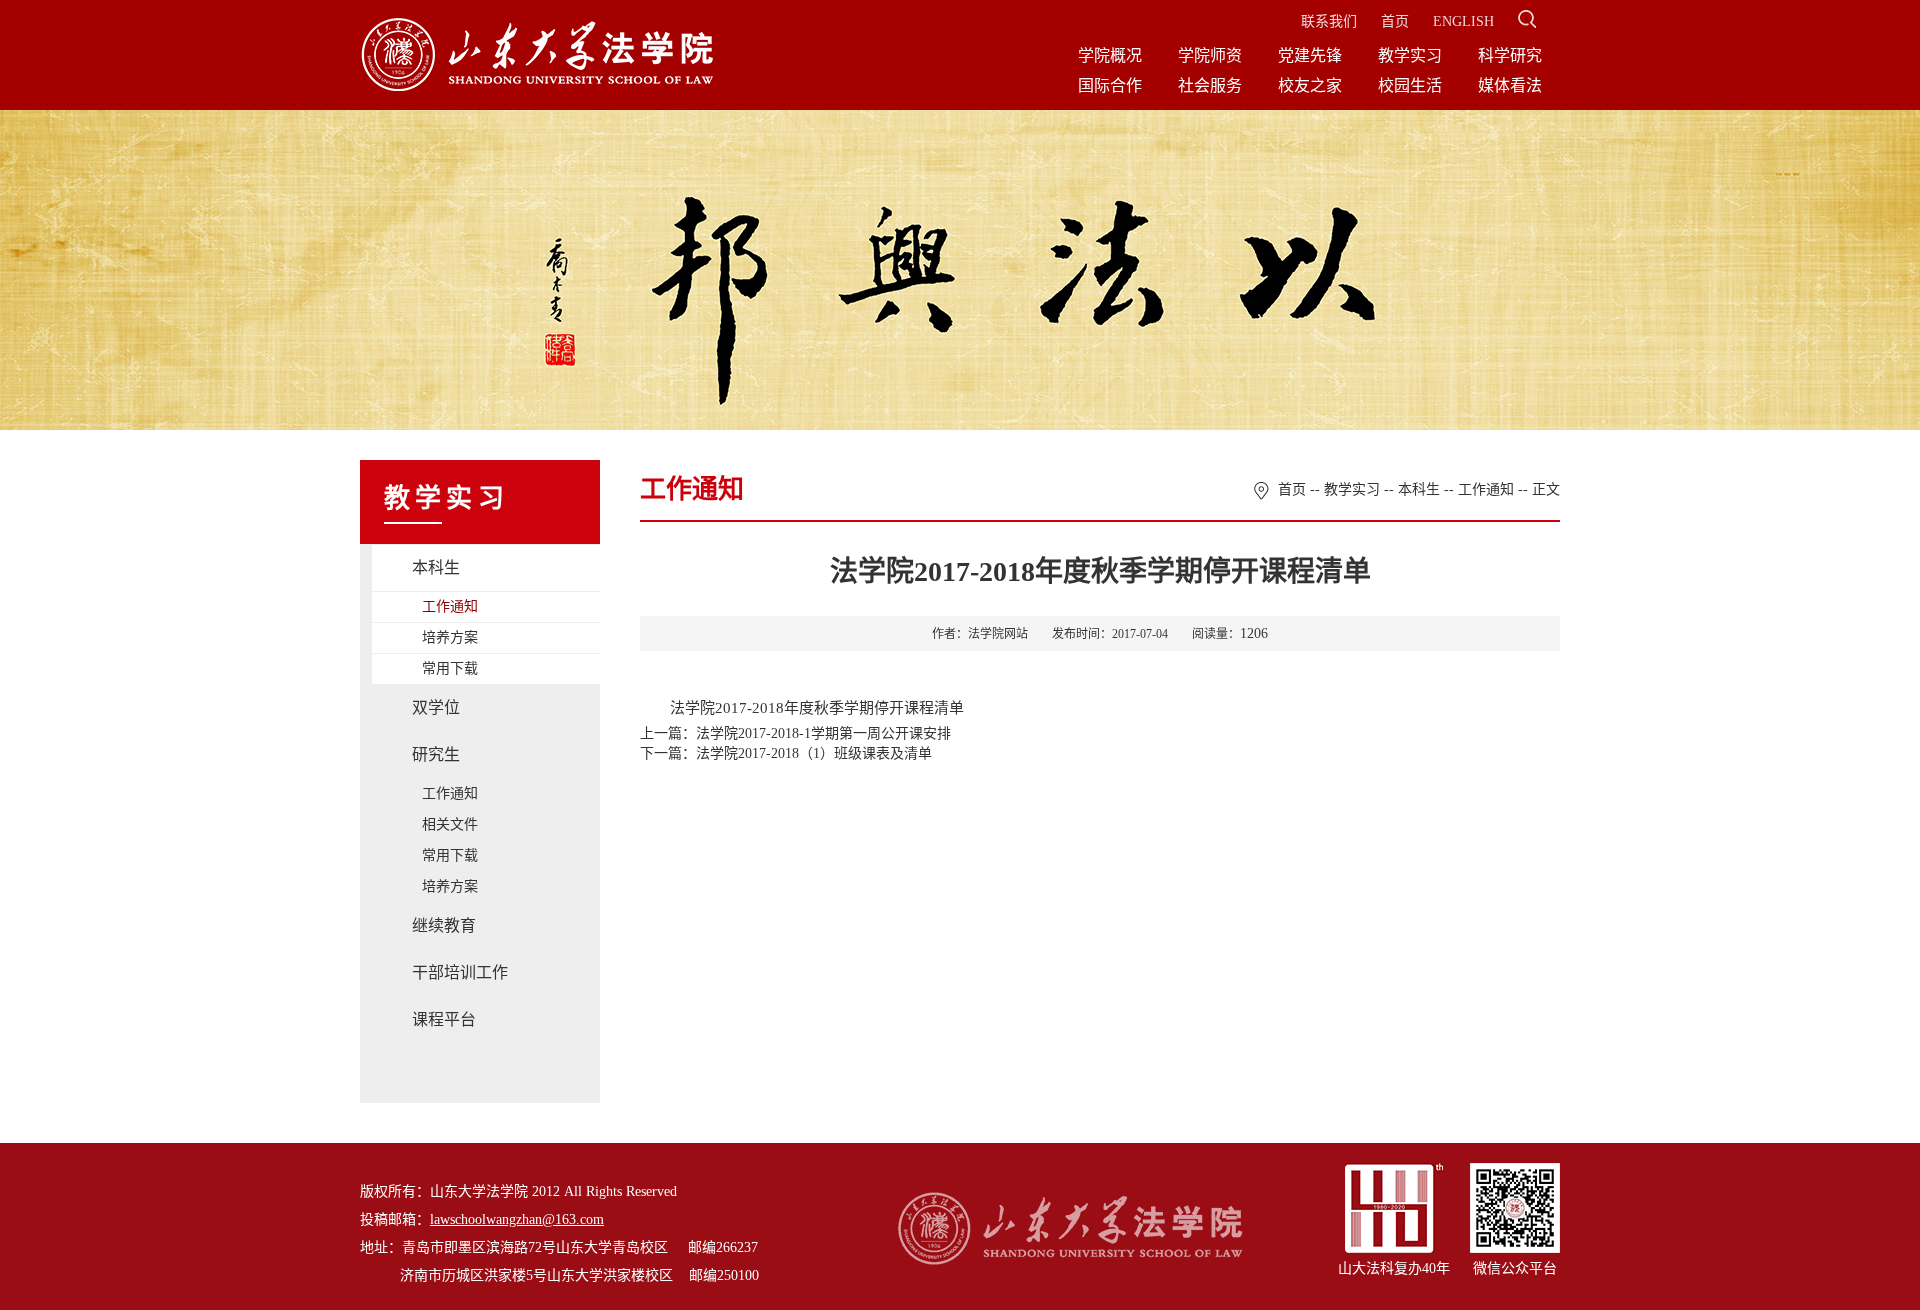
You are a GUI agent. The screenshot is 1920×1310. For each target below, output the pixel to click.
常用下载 (450, 668)
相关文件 (450, 824)
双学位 (436, 707)
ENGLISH (1463, 21)
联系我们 (1329, 21)
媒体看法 (1510, 85)
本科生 (436, 567)
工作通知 (450, 606)
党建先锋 (1310, 55)
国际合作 (1110, 85)
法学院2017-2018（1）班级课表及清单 (814, 753)
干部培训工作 (460, 972)
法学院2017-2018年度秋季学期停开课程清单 (817, 708)
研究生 (436, 754)
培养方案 (450, 637)
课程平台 (444, 1019)
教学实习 (1410, 55)
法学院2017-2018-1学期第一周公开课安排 (823, 733)
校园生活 (1410, 85)
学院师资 (1210, 55)
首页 (1395, 21)
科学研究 (1510, 55)
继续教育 (444, 925)
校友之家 (1310, 85)
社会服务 (1210, 85)
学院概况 (1110, 55)
